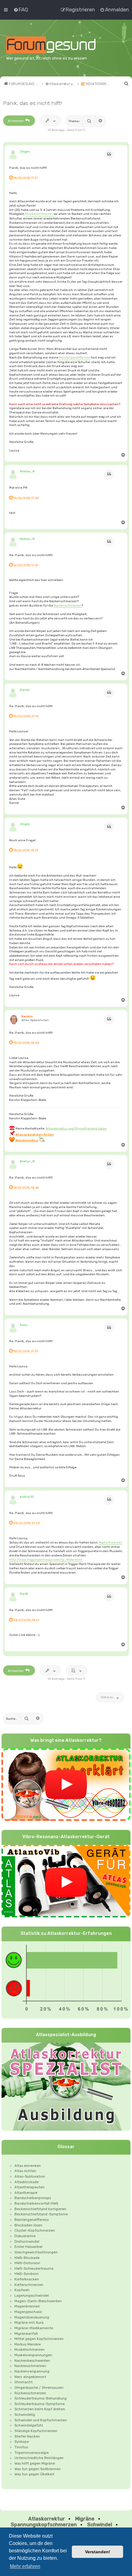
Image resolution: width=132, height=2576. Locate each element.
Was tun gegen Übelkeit (34, 2474)
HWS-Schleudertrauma (34, 2268)
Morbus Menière (28, 2344)
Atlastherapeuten (29, 2187)
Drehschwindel (27, 2241)
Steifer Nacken (27, 2436)
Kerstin (27, 1016)
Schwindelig (25, 2415)
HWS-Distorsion (27, 2263)
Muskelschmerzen (39, 214)
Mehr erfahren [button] (25, 2566)
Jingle (25, 151)
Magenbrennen (27, 2306)
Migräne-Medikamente (34, 2328)
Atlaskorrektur (47, 2519)
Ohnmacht (23, 2382)
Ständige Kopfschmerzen (36, 2431)
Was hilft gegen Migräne (35, 2463)
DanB (24, 1594)
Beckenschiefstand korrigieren (40, 2209)
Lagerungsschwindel (32, 2295)
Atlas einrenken (28, 2166)
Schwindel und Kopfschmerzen (41, 2420)
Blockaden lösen (28, 2225)
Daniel (25, 690)
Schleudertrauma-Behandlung (41, 2398)
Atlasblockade (27, 2182)
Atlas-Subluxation (30, 2176)
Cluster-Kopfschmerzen (35, 2230)
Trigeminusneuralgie (32, 2453)
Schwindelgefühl (29, 2425)
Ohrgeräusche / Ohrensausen (39, 2388)
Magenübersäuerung (32, 2317)
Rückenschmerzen (30, 2393)
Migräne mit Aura (29, 2322)
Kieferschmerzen (29, 2285)
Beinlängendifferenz (75, 357)
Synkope (22, 2442)
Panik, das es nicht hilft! (33, 103)
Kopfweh (22, 2290)
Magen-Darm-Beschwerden (38, 2301)
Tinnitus (21, 2447)
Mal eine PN (18, 488)
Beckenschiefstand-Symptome (41, 2214)
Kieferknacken (27, 2279)
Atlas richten (25, 2171)
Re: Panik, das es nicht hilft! (31, 555)
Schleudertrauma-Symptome (40, 2404)
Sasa (23, 1325)
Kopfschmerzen (111, 1542)
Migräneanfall (26, 2334)
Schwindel (100, 2525)
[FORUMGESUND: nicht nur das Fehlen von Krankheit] (59, 45)
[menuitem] (21, 10)
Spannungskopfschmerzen (44, 2525)
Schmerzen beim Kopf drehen (40, 2409)
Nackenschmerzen (68, 605)
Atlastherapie (26, 2193)
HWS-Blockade (27, 2258)
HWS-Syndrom (27, 2274)
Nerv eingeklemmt (30, 2377)
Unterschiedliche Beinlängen (39, 2458)
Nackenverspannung (32, 2371)
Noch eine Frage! (23, 840)
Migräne (85, 2519)
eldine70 (27, 1497)
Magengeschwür (28, 2312)
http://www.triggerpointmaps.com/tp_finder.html (46, 1560)
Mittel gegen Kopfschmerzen (39, 2339)
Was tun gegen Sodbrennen (38, 2469)
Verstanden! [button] (98, 2552)
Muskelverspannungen (33, 2355)
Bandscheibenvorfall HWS (36, 2203)
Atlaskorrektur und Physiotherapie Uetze (76, 1128)
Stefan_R (27, 471)
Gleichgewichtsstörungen (36, 2252)
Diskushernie (25, 2236)
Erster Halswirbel (28, 2247)
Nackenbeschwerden (32, 2361)
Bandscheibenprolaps (33, 2198)
